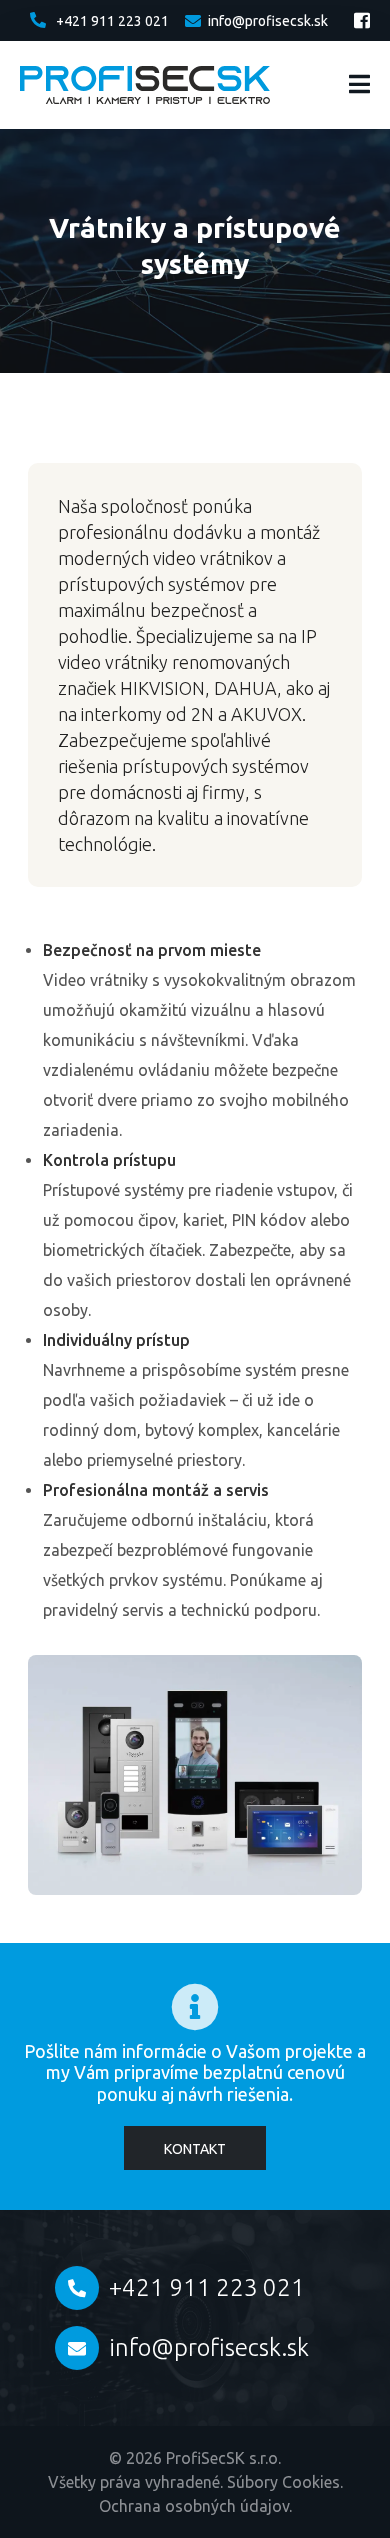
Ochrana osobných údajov (194, 2506)
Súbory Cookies (283, 2482)
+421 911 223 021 (112, 21)
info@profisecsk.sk (268, 21)
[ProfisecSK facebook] (362, 20)
